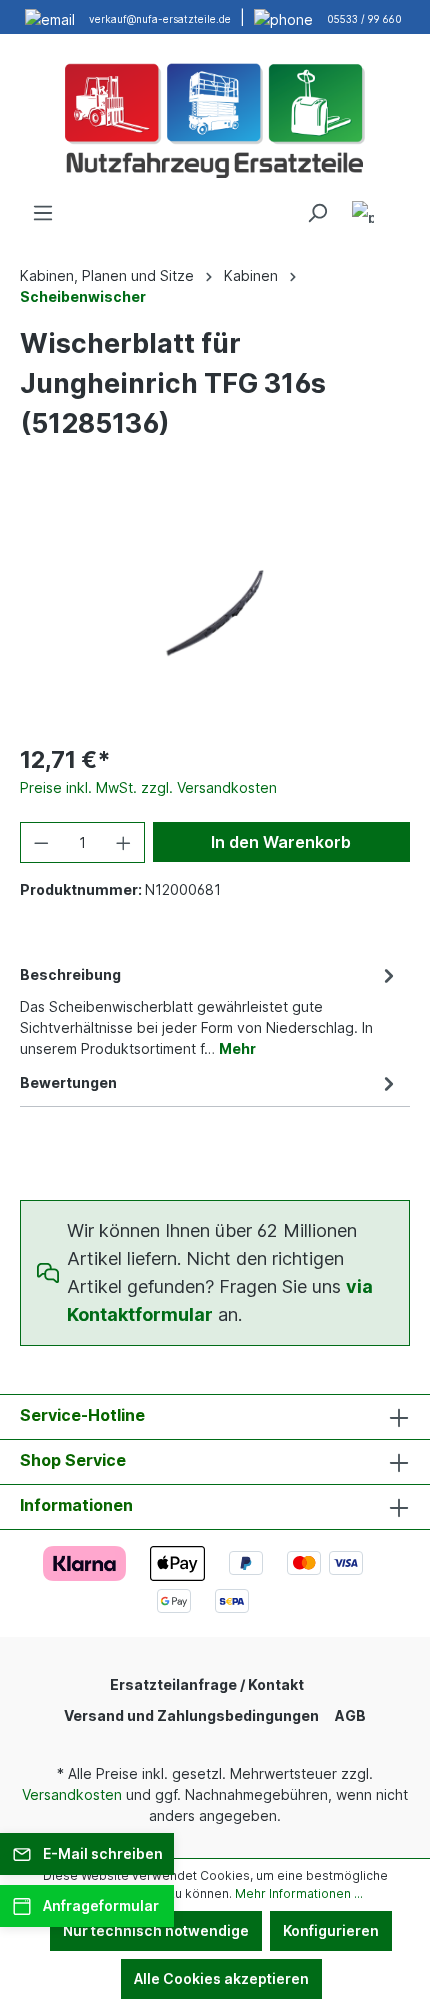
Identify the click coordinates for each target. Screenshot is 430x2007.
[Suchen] (317, 213)
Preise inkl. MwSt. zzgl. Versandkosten (148, 787)
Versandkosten (72, 1794)
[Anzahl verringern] (41, 842)
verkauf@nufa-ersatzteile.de (160, 19)
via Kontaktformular (220, 1300)
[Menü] (43, 213)
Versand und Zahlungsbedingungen (191, 1715)
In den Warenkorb (281, 842)
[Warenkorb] (398, 206)
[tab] (210, 1010)
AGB (350, 1715)
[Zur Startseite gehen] (215, 118)
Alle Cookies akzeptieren (221, 1978)
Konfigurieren (331, 1930)
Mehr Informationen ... (299, 1893)
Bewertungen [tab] (68, 1082)
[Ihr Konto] (363, 215)
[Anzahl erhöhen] (124, 842)
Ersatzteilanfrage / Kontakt (207, 1684)
